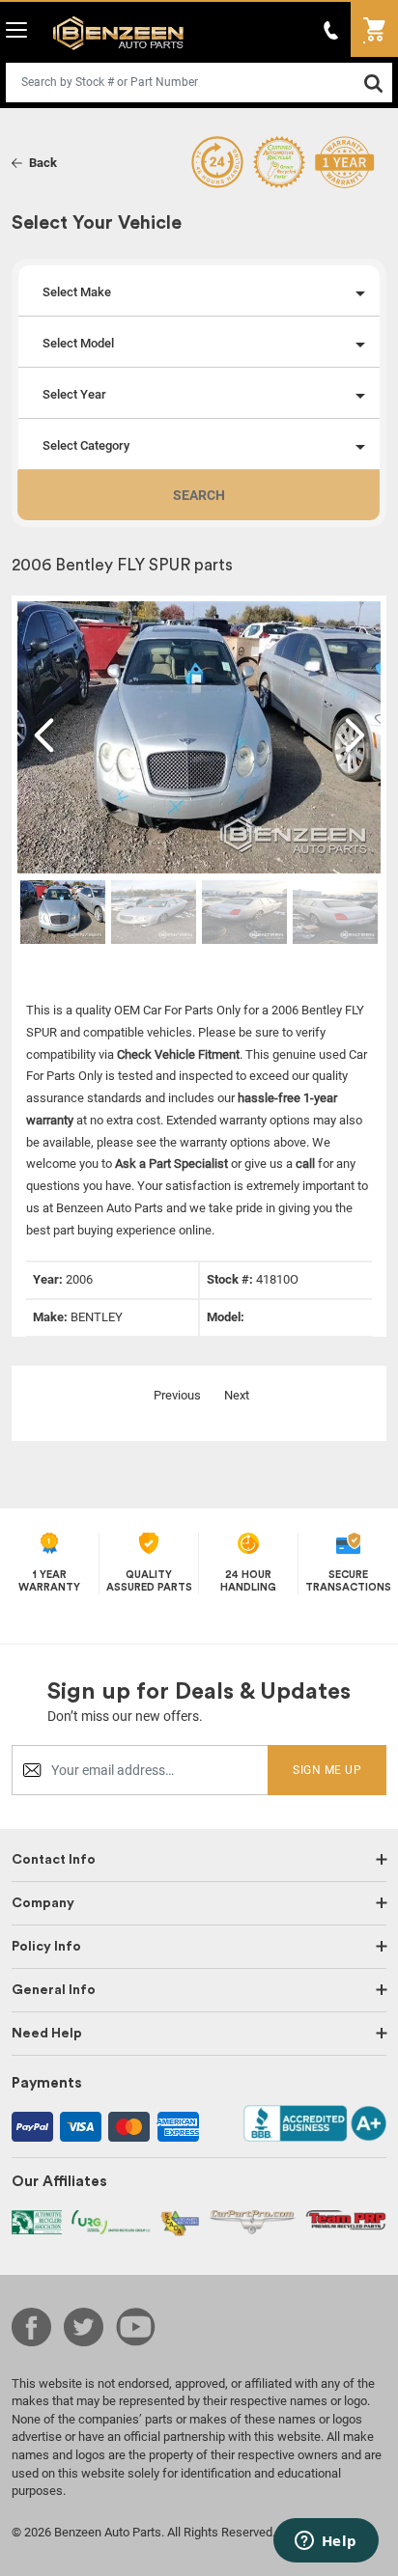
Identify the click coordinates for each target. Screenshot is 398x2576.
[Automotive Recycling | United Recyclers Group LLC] (111, 2221)
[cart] (374, 29)
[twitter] (84, 2327)
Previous (177, 1395)
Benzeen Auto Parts (114, 32)
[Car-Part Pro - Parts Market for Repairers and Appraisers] (252, 2221)
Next (237, 1395)
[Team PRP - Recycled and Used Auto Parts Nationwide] (346, 2219)
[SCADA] (180, 2222)
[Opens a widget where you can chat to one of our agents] (326, 2542)
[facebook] (31, 2327)
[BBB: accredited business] (315, 2122)
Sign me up (327, 1770)
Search (199, 495)
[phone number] (331, 29)
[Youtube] (136, 2327)
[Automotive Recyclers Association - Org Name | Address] (37, 2221)
